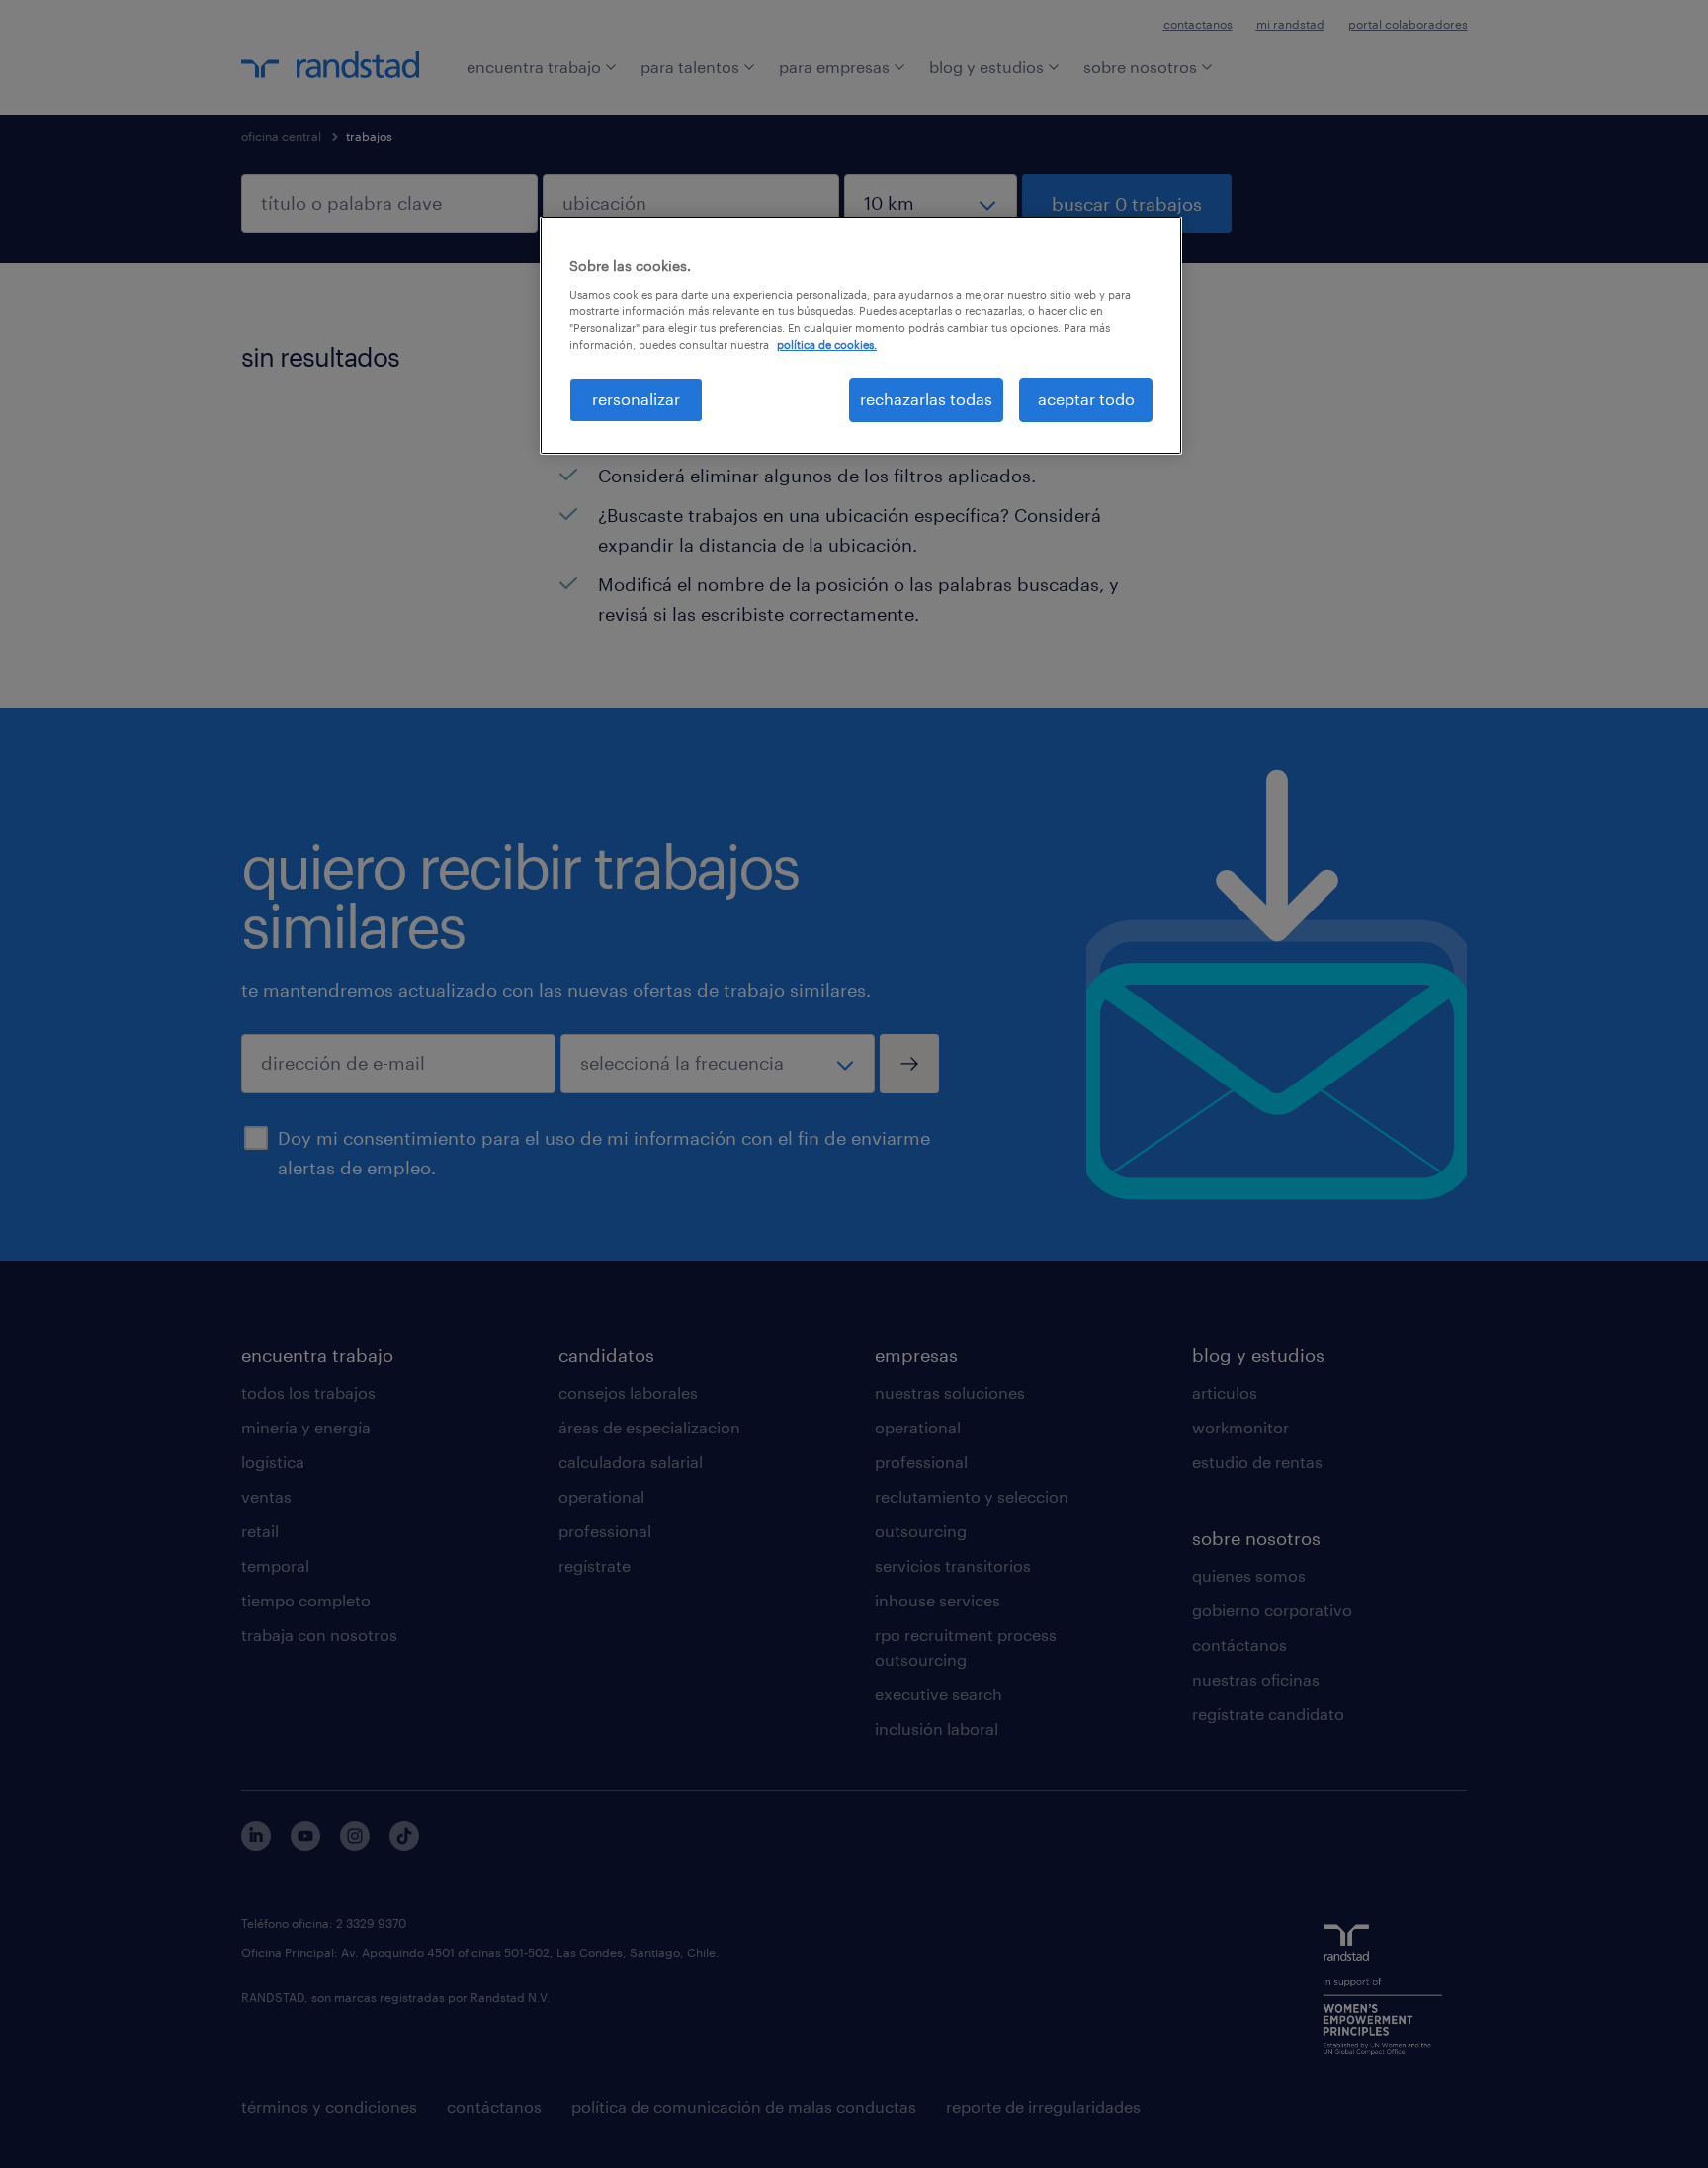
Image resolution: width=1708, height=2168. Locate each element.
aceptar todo (1086, 399)
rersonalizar (636, 399)
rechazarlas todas (926, 399)
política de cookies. (827, 345)
